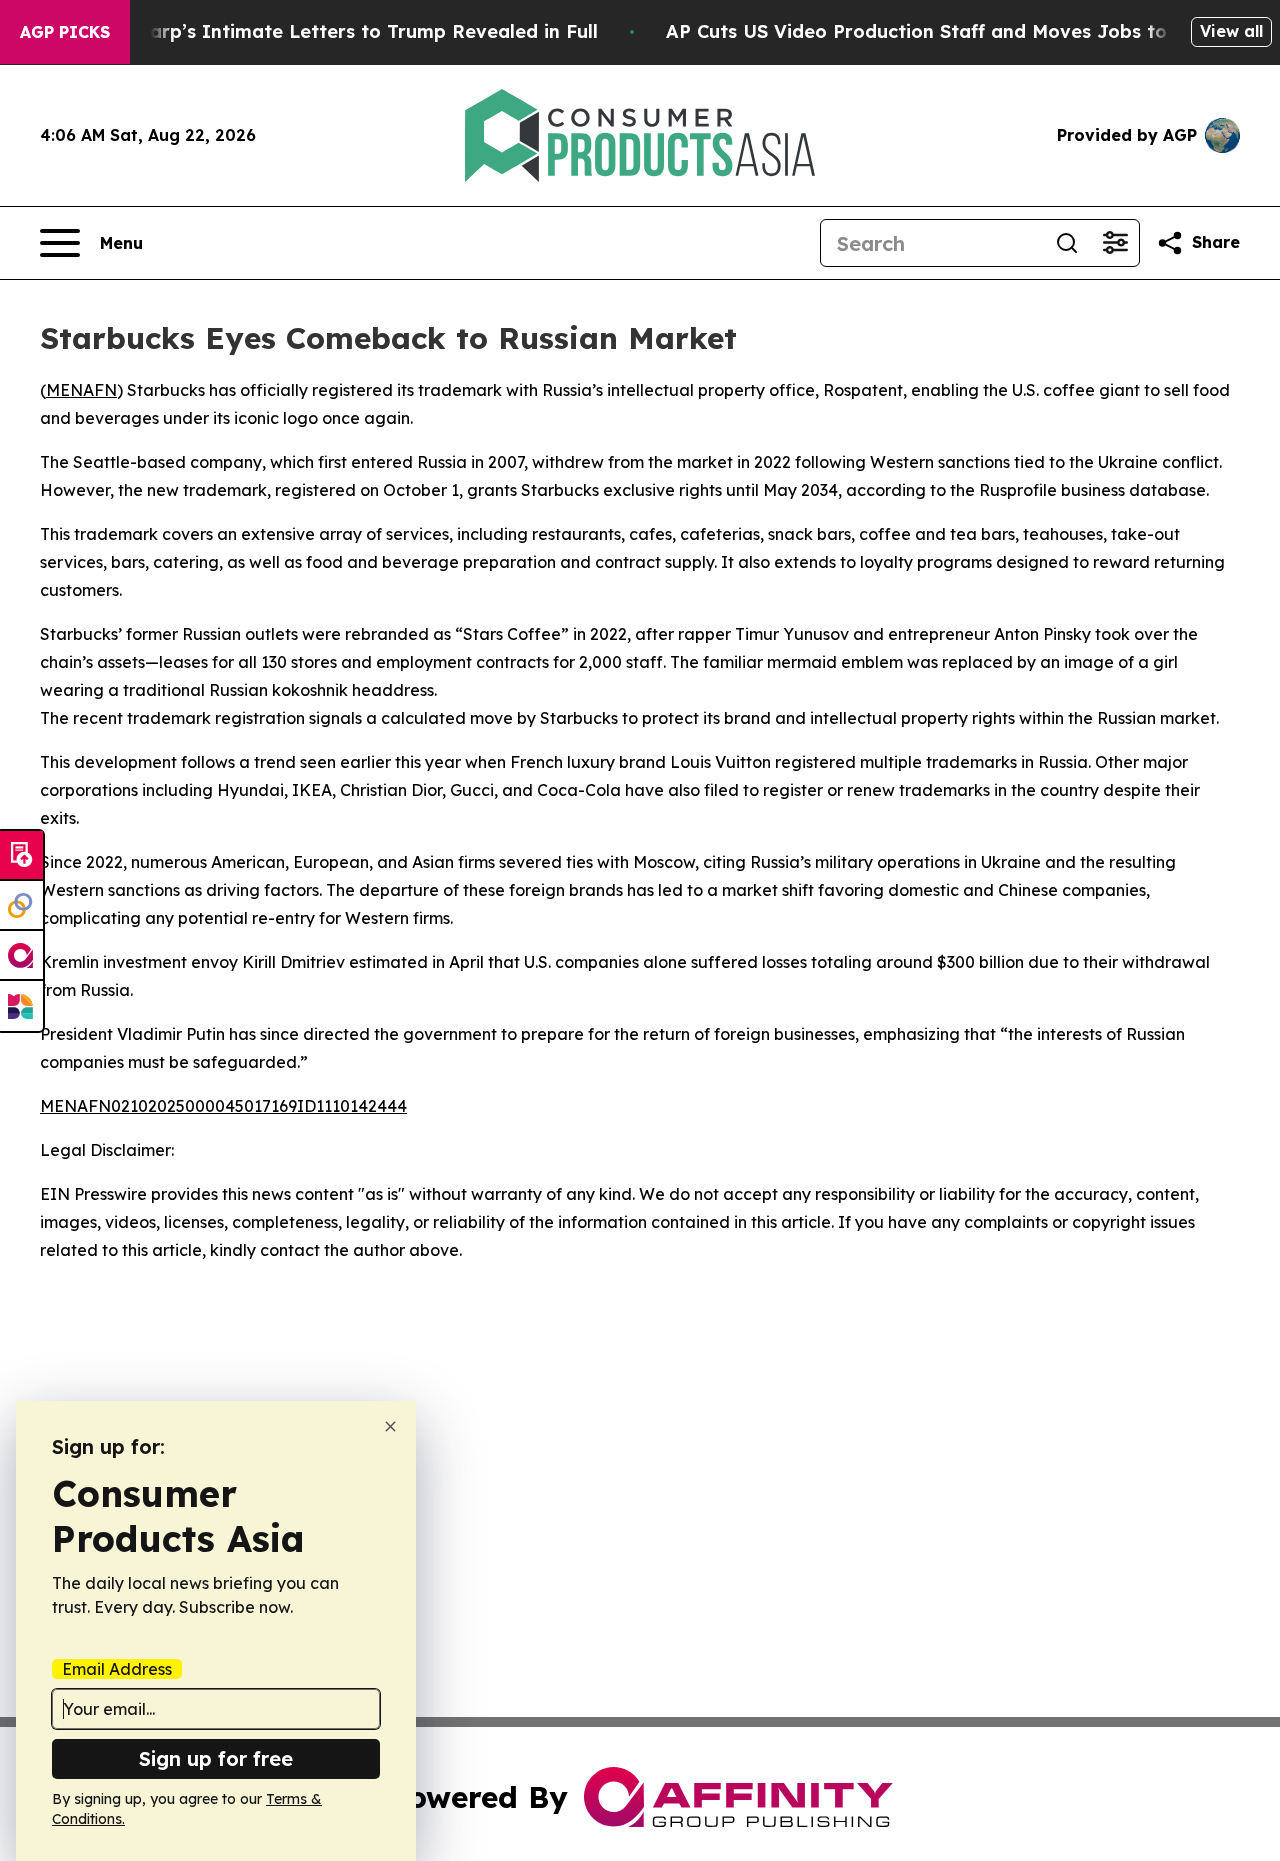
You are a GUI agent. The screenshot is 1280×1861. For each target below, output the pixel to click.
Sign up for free (216, 1758)
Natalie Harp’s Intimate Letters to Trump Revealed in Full (330, 31)
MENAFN (81, 390)
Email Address (117, 1669)
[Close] (390, 1426)
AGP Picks (65, 32)
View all (1231, 31)
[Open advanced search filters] (1115, 243)
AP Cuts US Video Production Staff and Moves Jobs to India (944, 31)
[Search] (1067, 243)
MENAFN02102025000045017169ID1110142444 (223, 1106)
